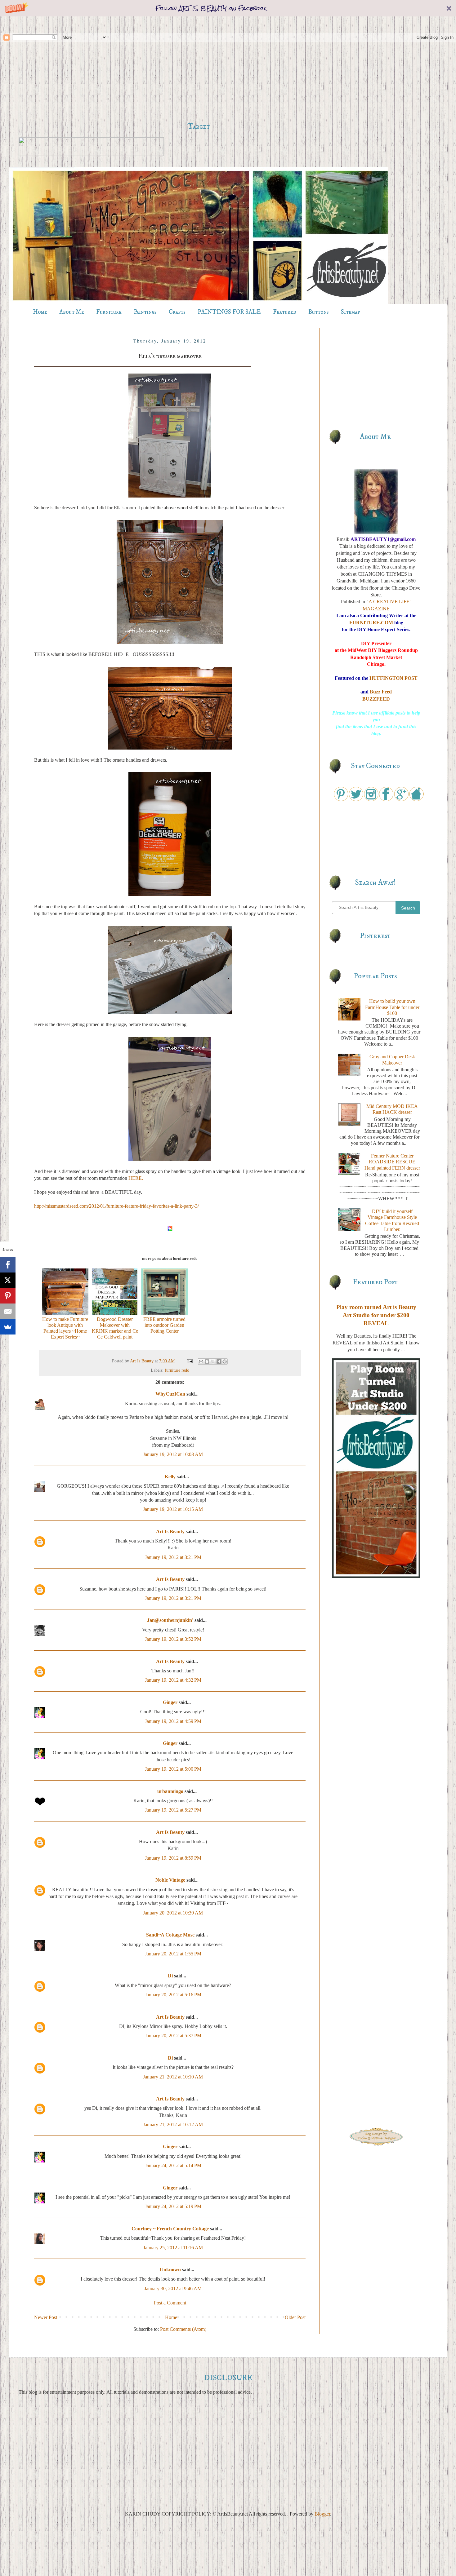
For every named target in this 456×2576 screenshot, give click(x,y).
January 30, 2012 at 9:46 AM (173, 2288)
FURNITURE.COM (371, 623)
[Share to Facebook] (219, 1361)
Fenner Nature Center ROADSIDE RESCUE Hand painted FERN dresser (392, 1162)
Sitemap (351, 312)
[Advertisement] (199, 69)
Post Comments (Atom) (183, 2329)
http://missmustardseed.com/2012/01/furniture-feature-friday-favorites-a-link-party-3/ (116, 1206)
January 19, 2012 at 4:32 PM (173, 1680)
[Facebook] (8, 1265)
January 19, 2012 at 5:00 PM (173, 1769)
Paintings (145, 312)
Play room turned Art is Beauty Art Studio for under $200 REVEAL (376, 1315)
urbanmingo (170, 1791)
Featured (285, 312)
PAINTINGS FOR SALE (229, 312)
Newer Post (46, 2317)
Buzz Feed (381, 692)
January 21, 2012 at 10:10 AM (173, 2077)
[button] (228, 8)
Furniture (109, 312)
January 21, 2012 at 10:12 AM (173, 2125)
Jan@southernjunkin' (170, 1620)
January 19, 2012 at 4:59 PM (173, 1721)
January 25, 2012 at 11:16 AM (173, 2248)
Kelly (170, 1477)
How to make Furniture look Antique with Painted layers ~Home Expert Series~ (65, 1328)
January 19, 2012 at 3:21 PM (173, 1557)
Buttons (319, 312)
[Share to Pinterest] (225, 1361)
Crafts (177, 312)
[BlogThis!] (207, 1361)
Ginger (170, 1702)
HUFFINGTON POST (393, 678)
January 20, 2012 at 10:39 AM (173, 1913)
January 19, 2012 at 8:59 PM (173, 1858)
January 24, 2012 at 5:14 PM (173, 2165)
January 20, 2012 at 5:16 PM (173, 1995)
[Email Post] (189, 1361)
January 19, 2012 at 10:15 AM (173, 1509)
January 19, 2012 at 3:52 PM (173, 1639)
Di (170, 1976)
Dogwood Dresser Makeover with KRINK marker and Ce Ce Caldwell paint (115, 1328)
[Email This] (201, 1361)
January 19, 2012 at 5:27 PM (173, 1810)
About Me (72, 312)
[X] (8, 1280)
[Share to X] (213, 1361)
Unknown (170, 2270)
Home (40, 312)
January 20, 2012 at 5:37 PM (173, 2036)
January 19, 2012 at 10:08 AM (173, 1454)
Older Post (295, 2317)
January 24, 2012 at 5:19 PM (173, 2206)
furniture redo (177, 1370)
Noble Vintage (170, 1880)
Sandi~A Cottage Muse (170, 1935)
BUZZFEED (376, 699)
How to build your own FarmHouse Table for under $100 (392, 1007)
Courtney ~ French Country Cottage (170, 2229)
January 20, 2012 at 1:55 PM (173, 1954)
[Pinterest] (8, 1296)
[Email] (8, 1311)
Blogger (322, 2514)
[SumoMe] (8, 1327)
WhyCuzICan (170, 1394)
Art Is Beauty (142, 1361)
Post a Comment (170, 2303)
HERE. (136, 1178)
